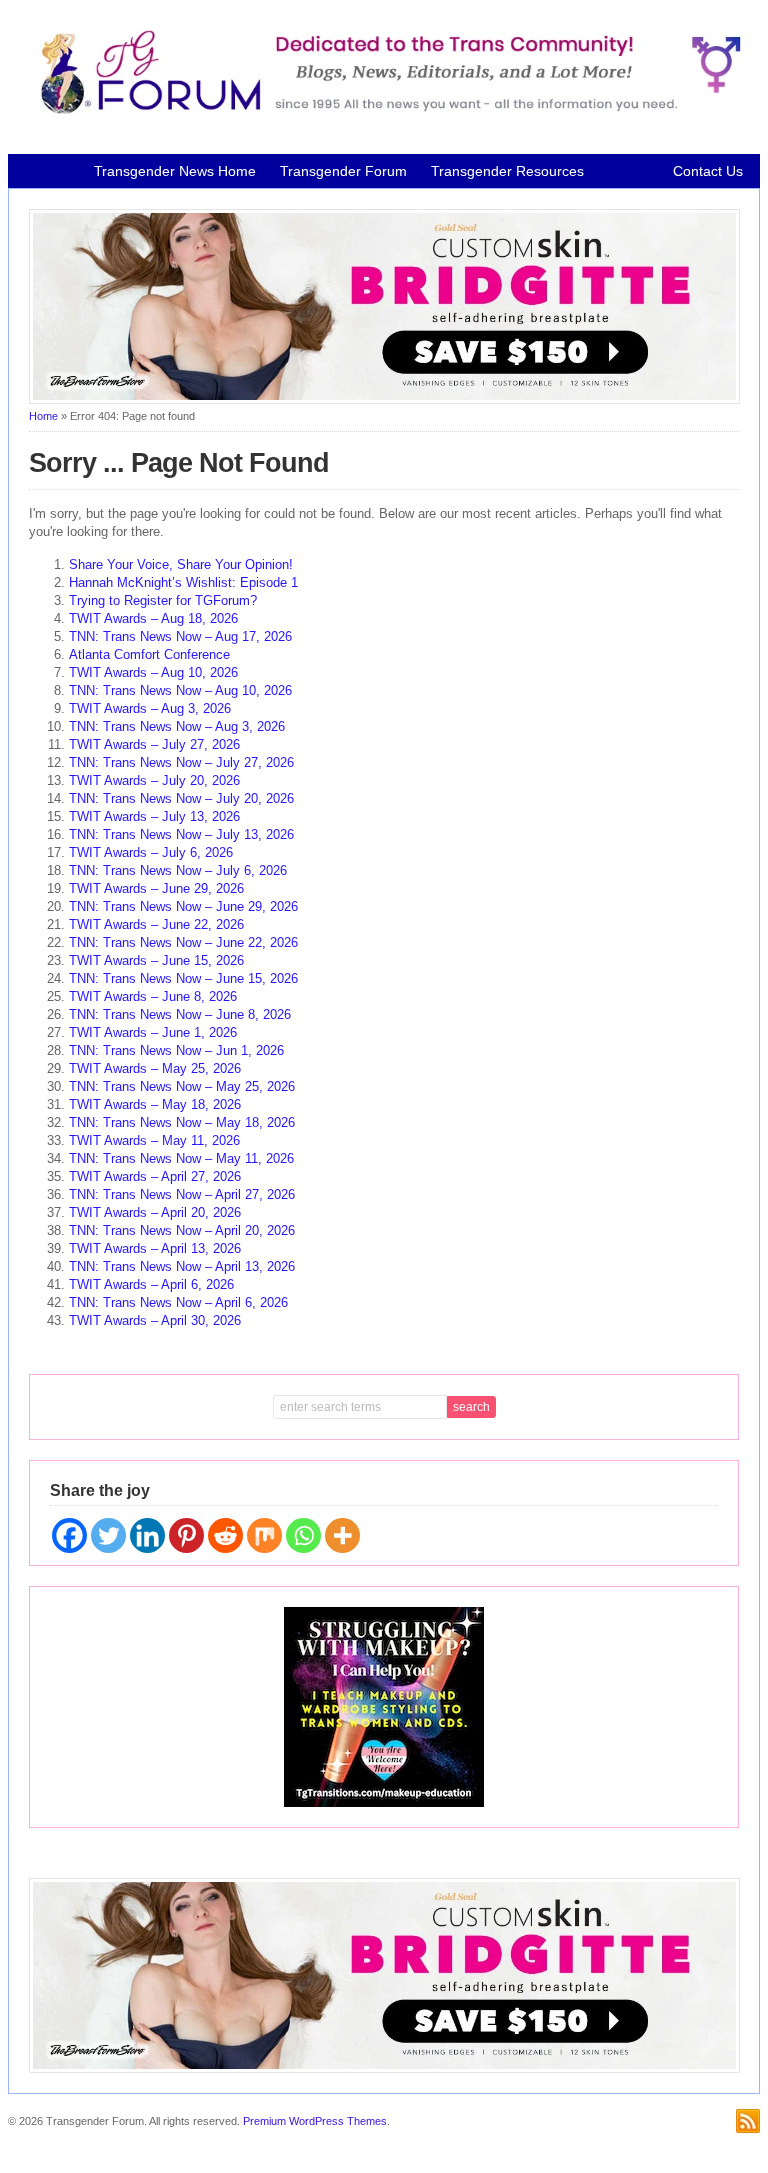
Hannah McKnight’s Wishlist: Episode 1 (183, 582)
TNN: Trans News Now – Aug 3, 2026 (177, 726)
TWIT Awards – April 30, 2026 (155, 1320)
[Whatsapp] (303, 1535)
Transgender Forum (343, 171)
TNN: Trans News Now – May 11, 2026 (181, 1158)
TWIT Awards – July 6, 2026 (151, 852)
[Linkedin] (147, 1535)
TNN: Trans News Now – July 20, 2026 (181, 798)
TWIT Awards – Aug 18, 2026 (153, 618)
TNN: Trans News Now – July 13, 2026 (181, 834)
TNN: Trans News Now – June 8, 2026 (180, 1014)
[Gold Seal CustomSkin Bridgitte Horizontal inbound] (385, 400)
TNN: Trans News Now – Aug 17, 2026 (180, 636)
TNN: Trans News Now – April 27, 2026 (182, 1194)
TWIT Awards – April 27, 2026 (155, 1176)
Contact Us (708, 171)
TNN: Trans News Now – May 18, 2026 (182, 1122)
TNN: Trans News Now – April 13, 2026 (182, 1266)
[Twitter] (108, 1535)
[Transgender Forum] (384, 110)
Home (43, 416)
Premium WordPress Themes (315, 2121)
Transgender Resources (507, 171)
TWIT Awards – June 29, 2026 (156, 888)
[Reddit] (225, 1535)
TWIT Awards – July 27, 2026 (154, 744)
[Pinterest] (186, 1535)
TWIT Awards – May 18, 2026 (155, 1104)
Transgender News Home (175, 171)
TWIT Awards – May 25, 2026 (155, 1068)
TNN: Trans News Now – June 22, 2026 (183, 942)
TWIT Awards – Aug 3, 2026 (150, 708)
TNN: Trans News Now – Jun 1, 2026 (176, 1050)
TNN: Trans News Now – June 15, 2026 (183, 978)
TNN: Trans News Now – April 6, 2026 (178, 1302)
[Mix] (264, 1535)
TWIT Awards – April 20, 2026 (155, 1212)
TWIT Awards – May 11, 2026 (154, 1140)
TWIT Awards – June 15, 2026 (156, 960)
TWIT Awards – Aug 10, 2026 (153, 672)
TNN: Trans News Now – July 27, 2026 (181, 762)
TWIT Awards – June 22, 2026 (156, 924)
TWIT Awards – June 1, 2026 (153, 1032)
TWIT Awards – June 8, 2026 (153, 996)
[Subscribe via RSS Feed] (748, 2121)
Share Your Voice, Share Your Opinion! (181, 564)
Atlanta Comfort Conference (149, 654)
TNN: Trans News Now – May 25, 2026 (182, 1086)
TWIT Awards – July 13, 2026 (154, 816)
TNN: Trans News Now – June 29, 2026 (183, 906)
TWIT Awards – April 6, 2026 (151, 1284)
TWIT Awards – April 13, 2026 (155, 1248)
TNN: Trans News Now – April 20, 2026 (182, 1230)
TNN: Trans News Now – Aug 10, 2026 (180, 690)
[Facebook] (69, 1535)
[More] (342, 1535)
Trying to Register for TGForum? (163, 600)
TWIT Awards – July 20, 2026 (154, 780)
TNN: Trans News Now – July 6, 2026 (178, 870)
